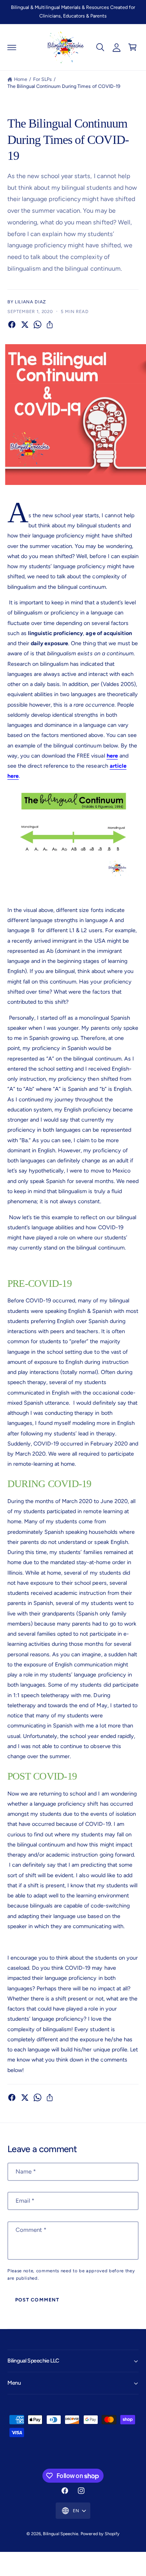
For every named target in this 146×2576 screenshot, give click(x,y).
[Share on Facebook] (12, 325)
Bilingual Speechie (60, 2534)
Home (21, 79)
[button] (12, 47)
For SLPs (42, 79)
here (112, 756)
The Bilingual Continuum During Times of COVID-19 (64, 86)
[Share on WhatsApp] (38, 325)
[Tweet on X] (25, 325)
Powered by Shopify (100, 2534)
